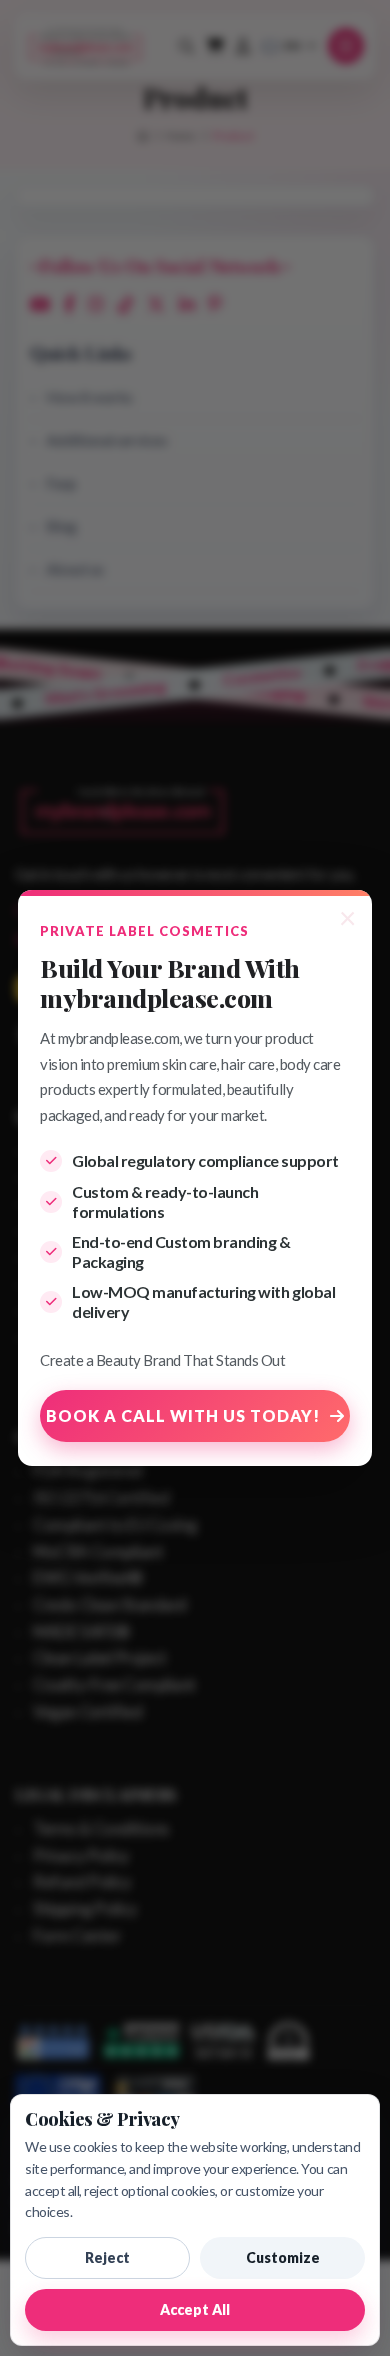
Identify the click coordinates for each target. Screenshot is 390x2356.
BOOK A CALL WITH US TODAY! (183, 1415)
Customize (283, 2257)
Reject (107, 2257)
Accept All (195, 2309)
